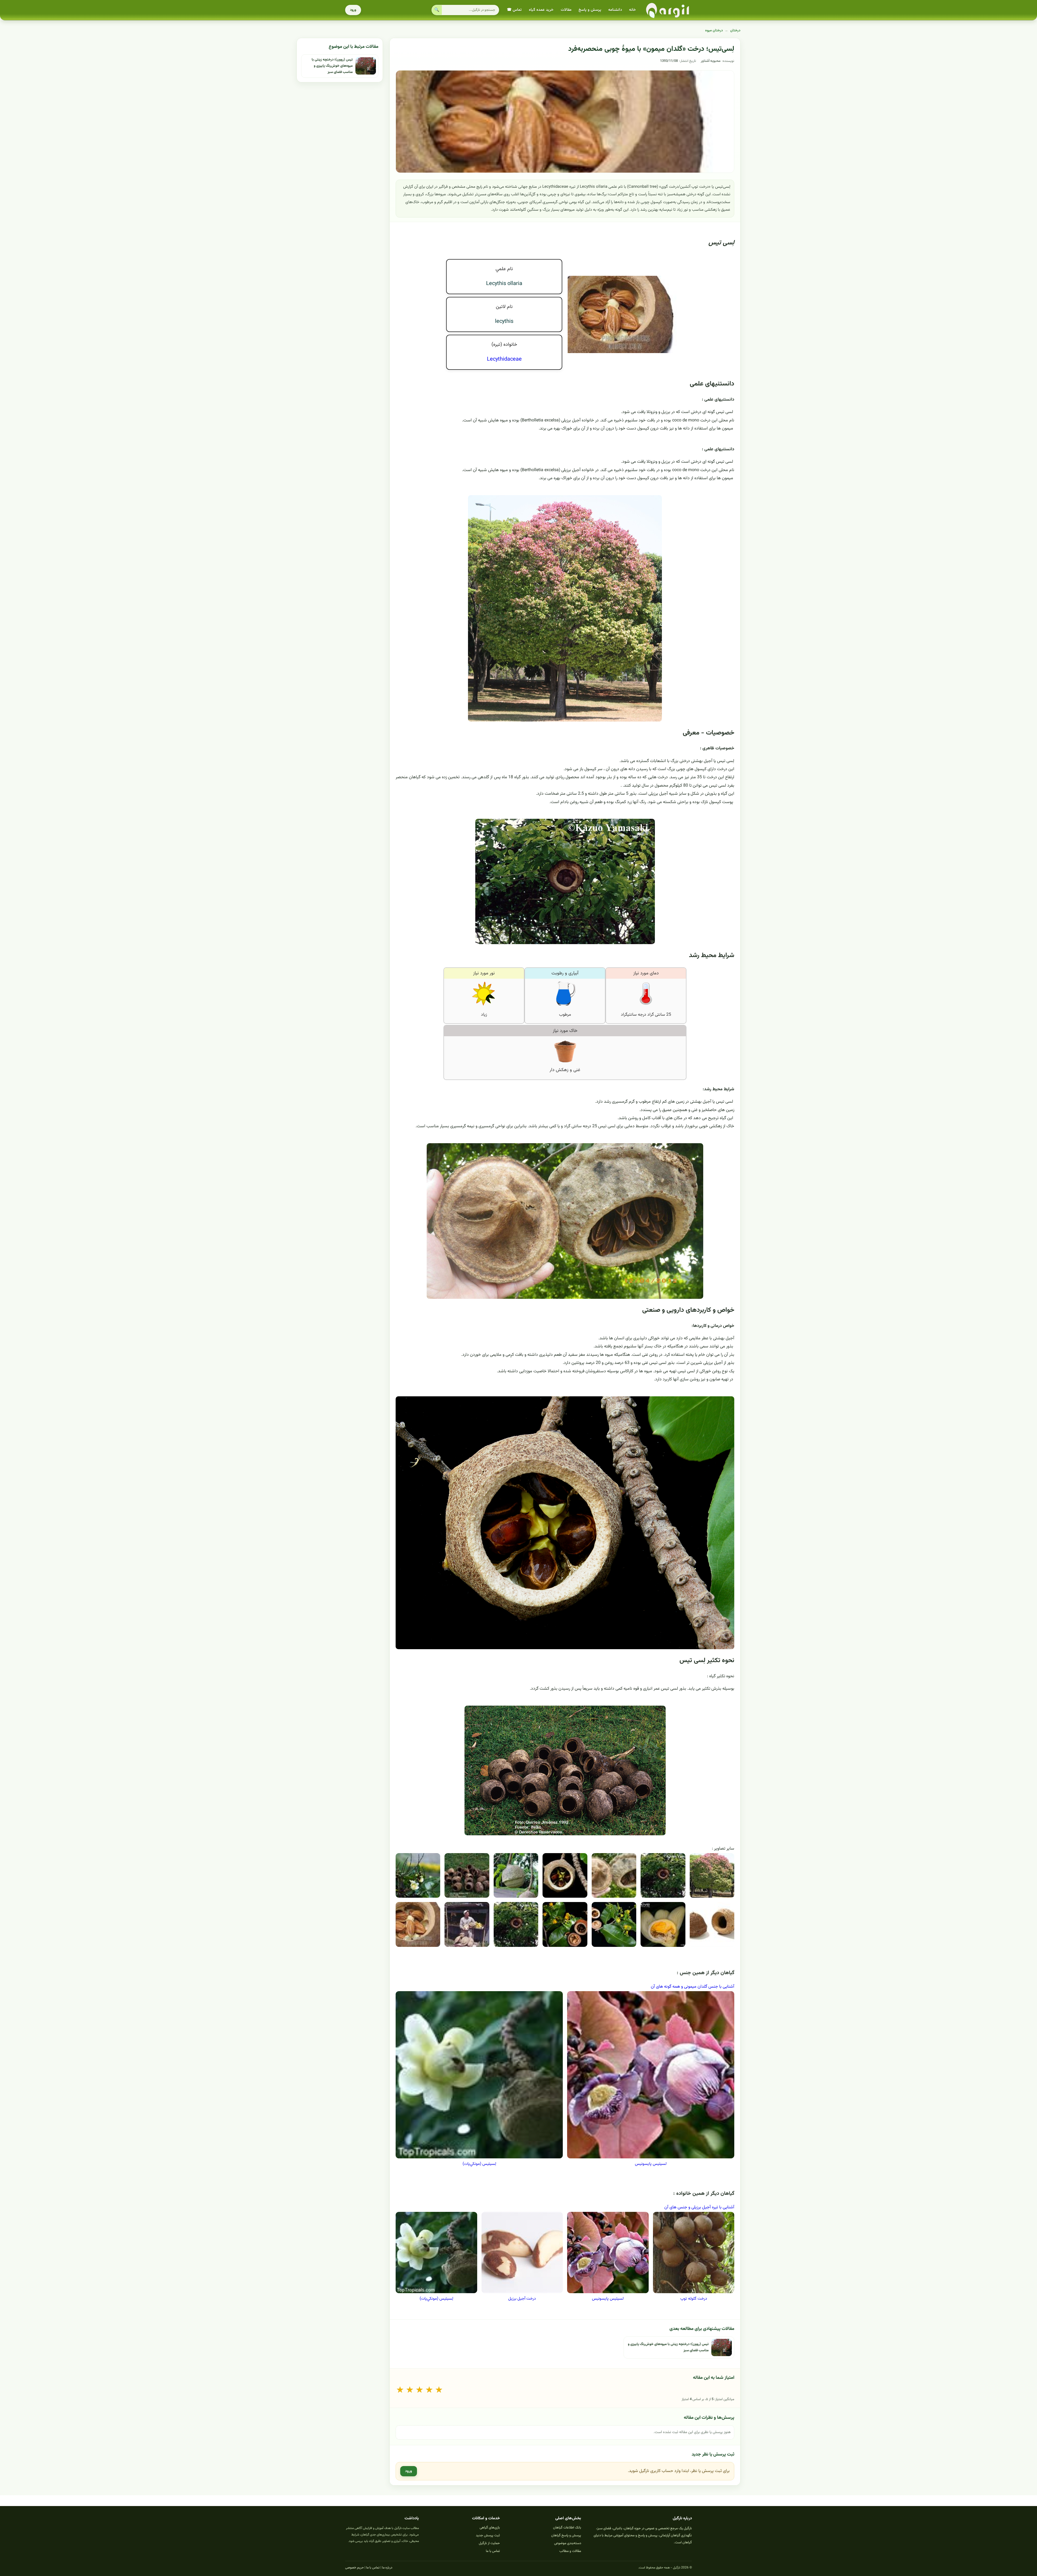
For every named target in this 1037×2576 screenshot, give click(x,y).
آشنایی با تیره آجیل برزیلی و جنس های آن (699, 2207)
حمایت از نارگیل (489, 2543)
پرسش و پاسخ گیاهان (566, 2535)
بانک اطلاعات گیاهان (567, 2528)
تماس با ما (493, 2551)
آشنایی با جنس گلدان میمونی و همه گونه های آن (693, 1987)
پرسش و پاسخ (590, 10)
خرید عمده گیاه (541, 10)
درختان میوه (714, 31)
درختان (735, 31)
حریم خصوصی (354, 2568)
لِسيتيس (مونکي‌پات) (479, 2164)
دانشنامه (615, 10)
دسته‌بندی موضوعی (568, 2543)
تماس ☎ (514, 10)
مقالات (566, 10)
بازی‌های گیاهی (490, 2528)
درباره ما (387, 2568)
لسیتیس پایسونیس (651, 2164)
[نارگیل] (668, 10)
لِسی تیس (721, 243)
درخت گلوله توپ (694, 2299)
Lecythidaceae (504, 359)
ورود (353, 10)
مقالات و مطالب (570, 2551)
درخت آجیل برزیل (522, 2299)
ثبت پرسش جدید (488, 2535)
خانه (632, 10)
